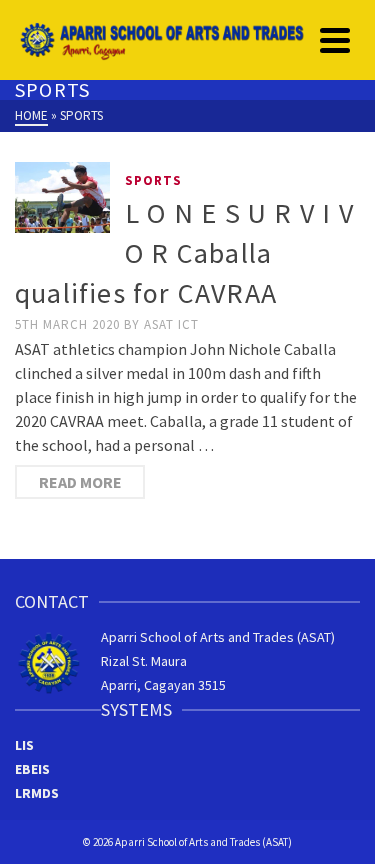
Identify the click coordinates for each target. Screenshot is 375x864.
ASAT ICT (171, 324)
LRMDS (37, 793)
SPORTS (153, 180)
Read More (80, 482)
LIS (24, 745)
